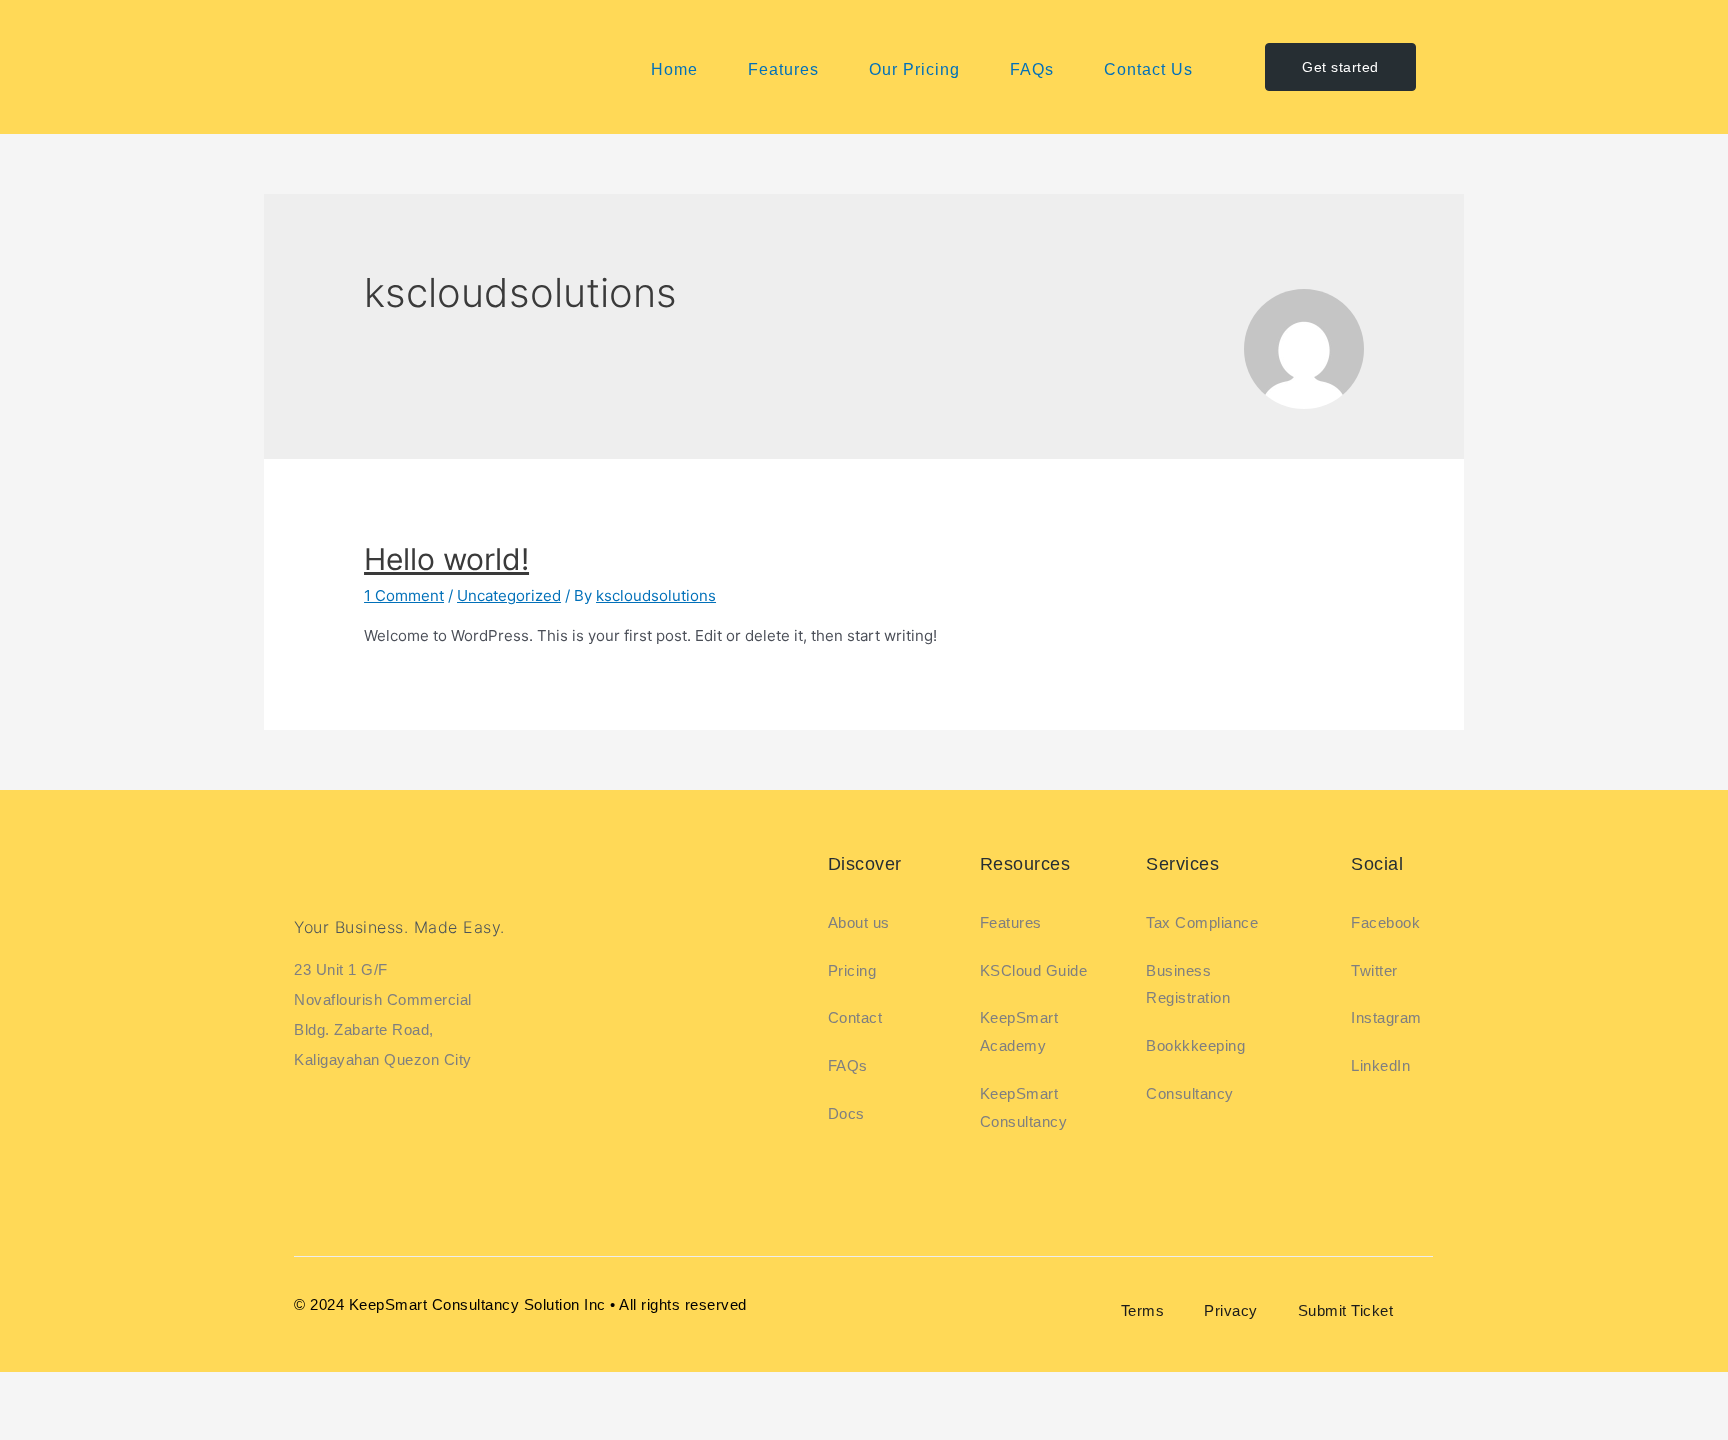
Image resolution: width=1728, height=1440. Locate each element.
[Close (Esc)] (222, 1391)
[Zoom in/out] (30, 1391)
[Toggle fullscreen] (94, 1391)
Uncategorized (509, 595)
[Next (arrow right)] (94, 1425)
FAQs (1032, 69)
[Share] (158, 1391)
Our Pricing (914, 69)
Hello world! (446, 559)
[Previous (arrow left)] (30, 1425)
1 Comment (404, 595)
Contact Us (1148, 69)
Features (783, 69)
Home (674, 69)
